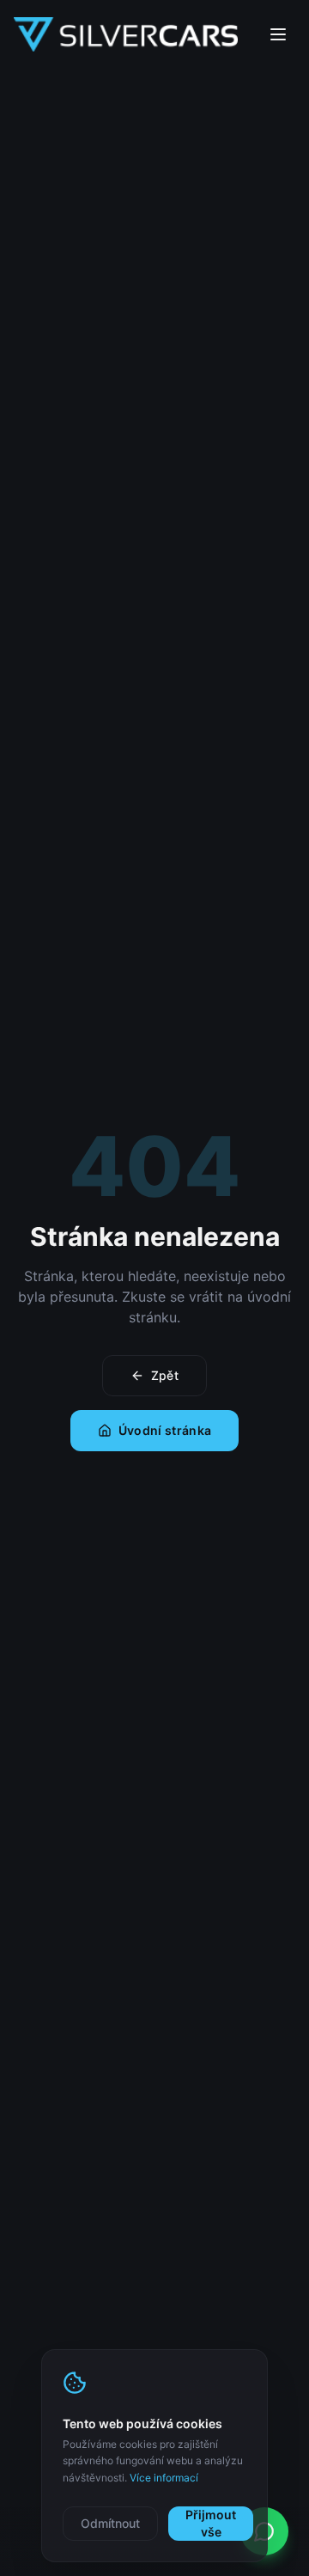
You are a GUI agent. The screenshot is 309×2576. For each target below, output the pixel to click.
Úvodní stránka (165, 1430)
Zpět (165, 1375)
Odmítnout (110, 2523)
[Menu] (278, 34)
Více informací (164, 2478)
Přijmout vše (211, 2523)
